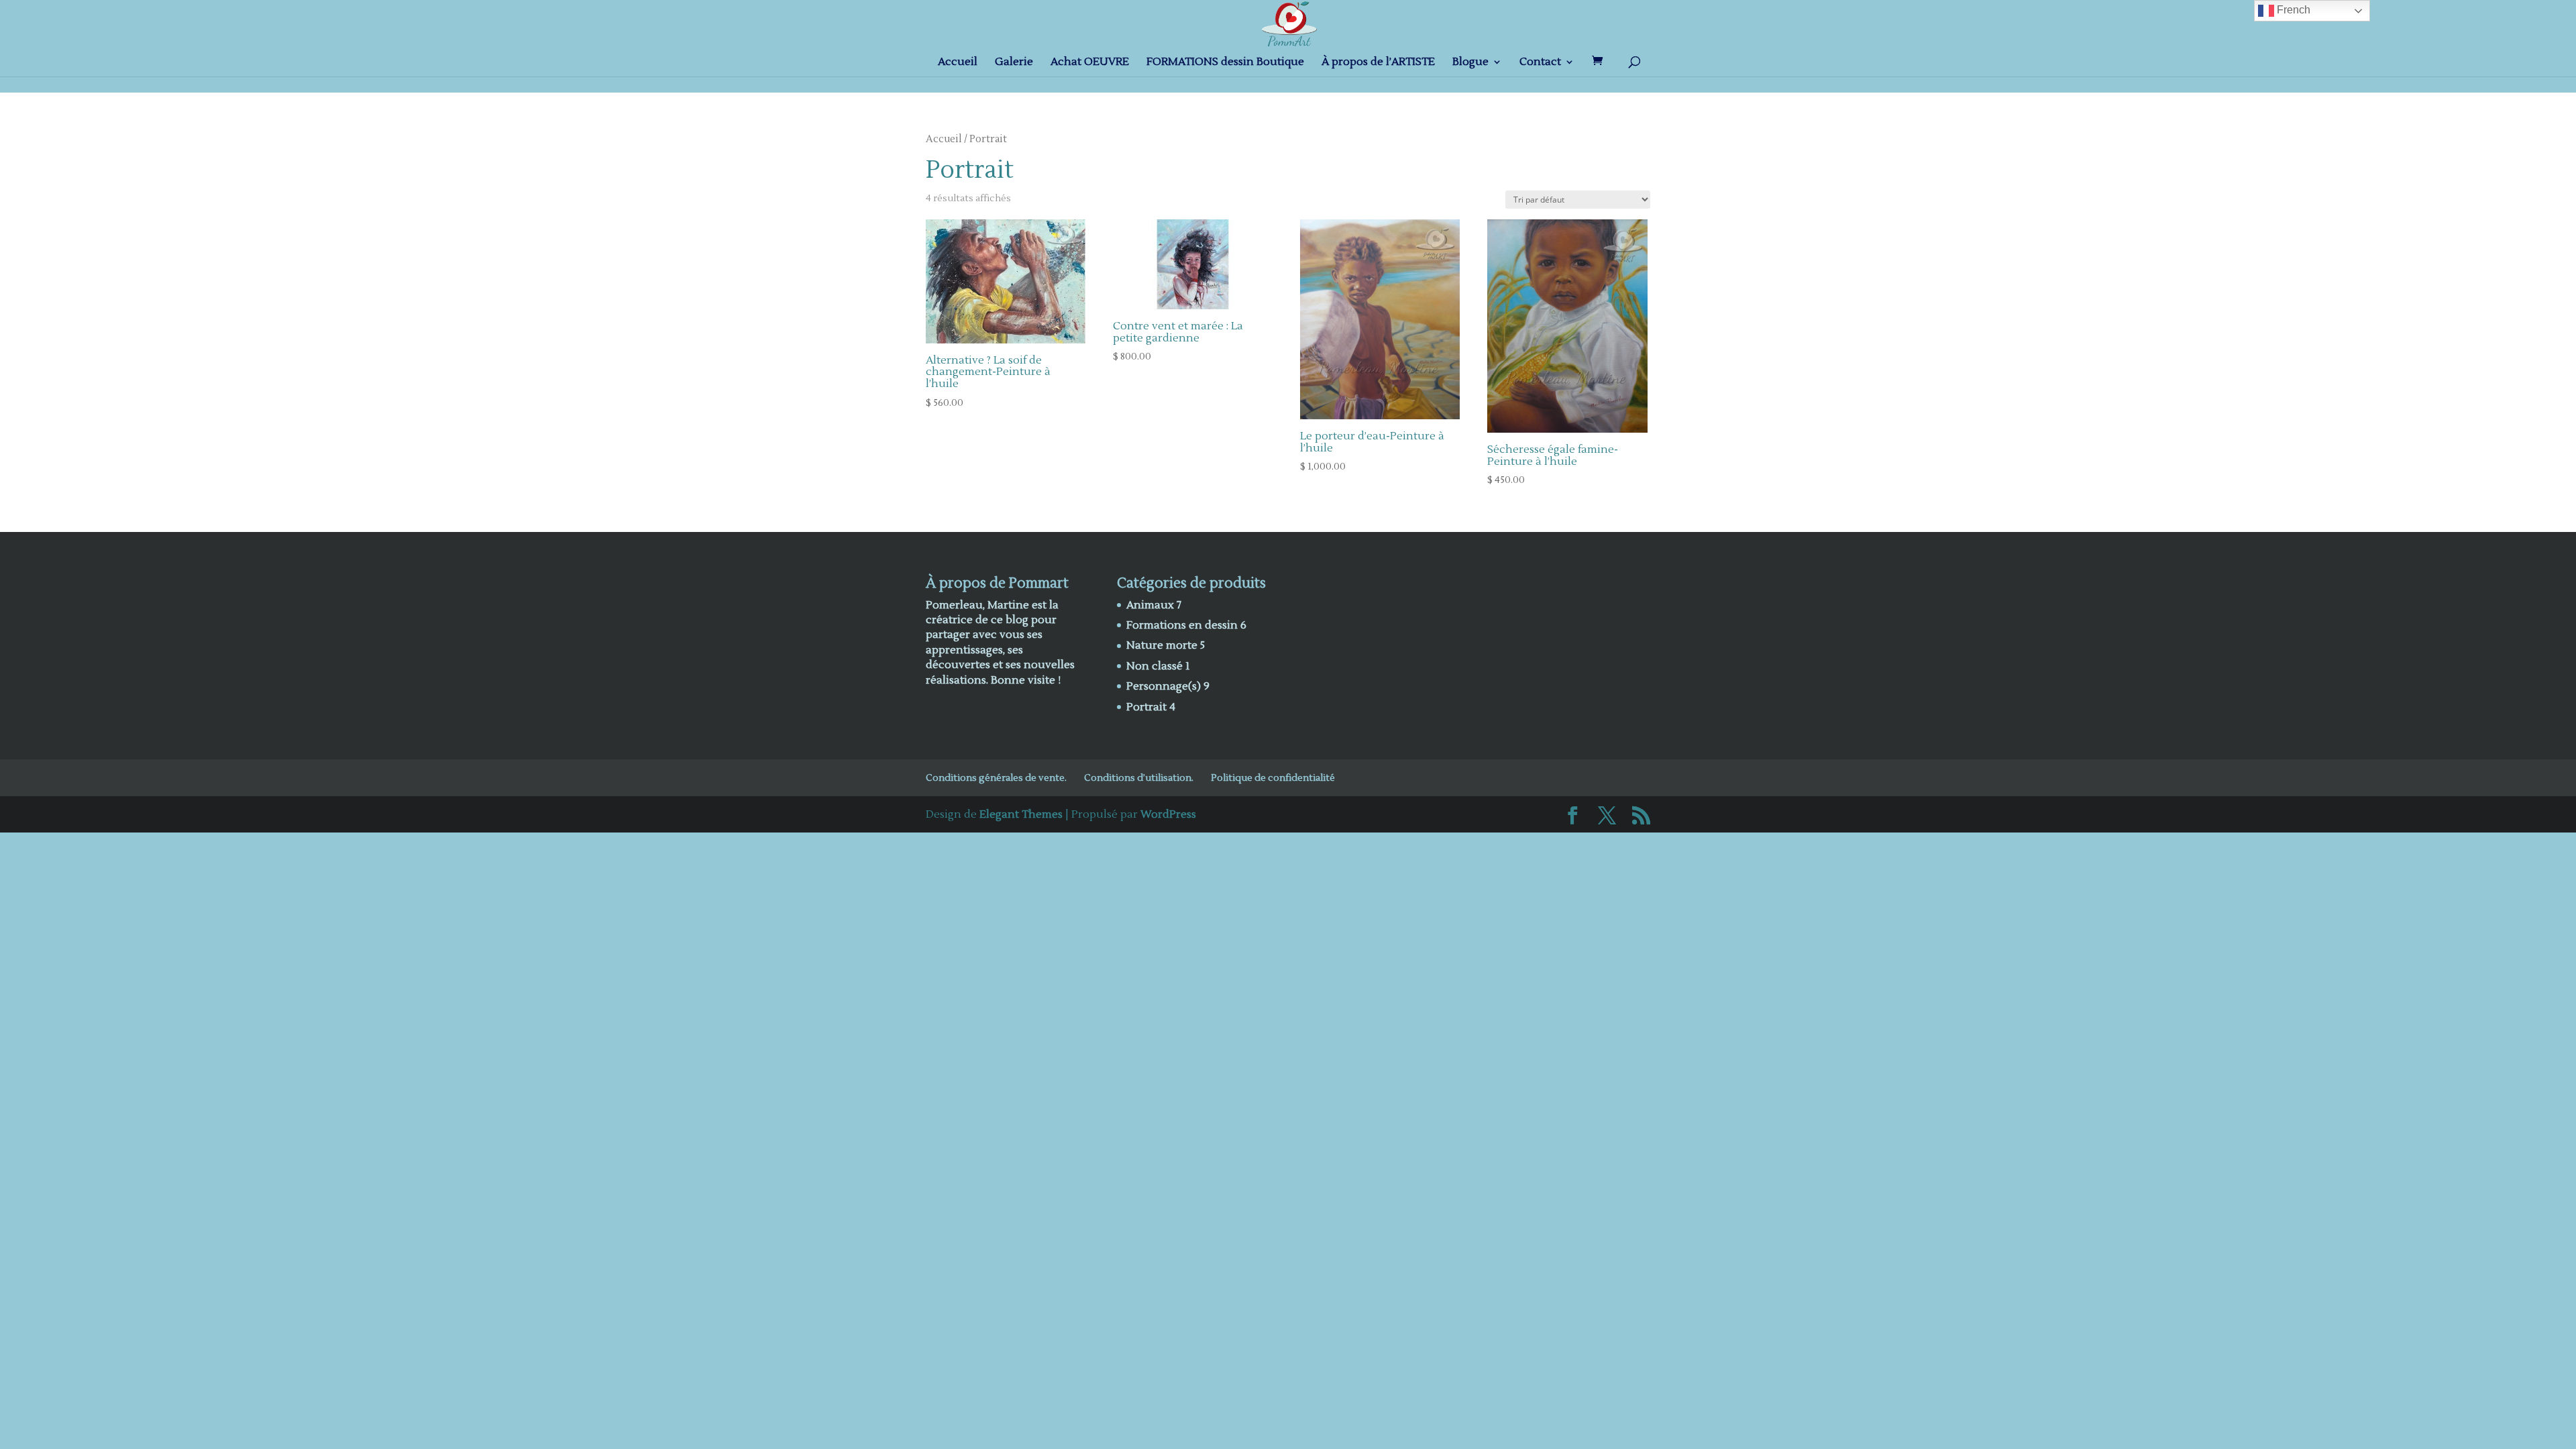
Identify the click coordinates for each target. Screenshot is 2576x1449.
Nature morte (1162, 645)
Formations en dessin (1182, 625)
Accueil (958, 63)
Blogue (1470, 63)
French (2292, 10)
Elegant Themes (1021, 814)
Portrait (1146, 707)
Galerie (1014, 63)
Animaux (1150, 605)
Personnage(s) (1164, 686)
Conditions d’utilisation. (1139, 778)
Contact (1540, 63)
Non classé (1155, 666)
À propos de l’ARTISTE (1378, 63)
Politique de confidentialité (1273, 778)
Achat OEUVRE (1090, 63)
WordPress (1168, 814)
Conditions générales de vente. (996, 778)
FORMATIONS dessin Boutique (1225, 63)
